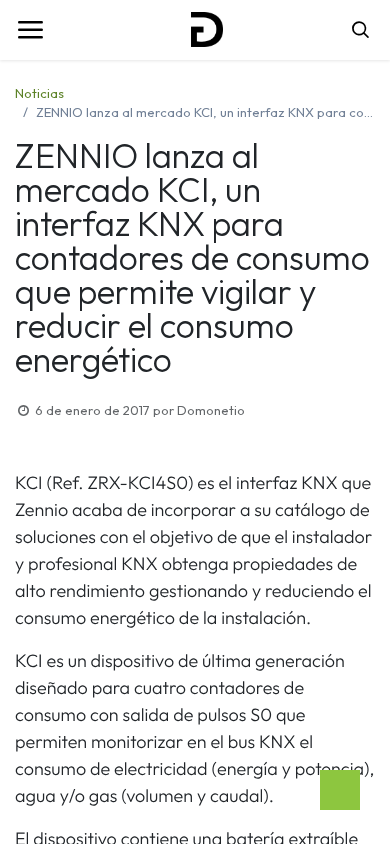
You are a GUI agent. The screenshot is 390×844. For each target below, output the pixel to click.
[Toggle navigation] (30, 30)
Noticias (39, 93)
